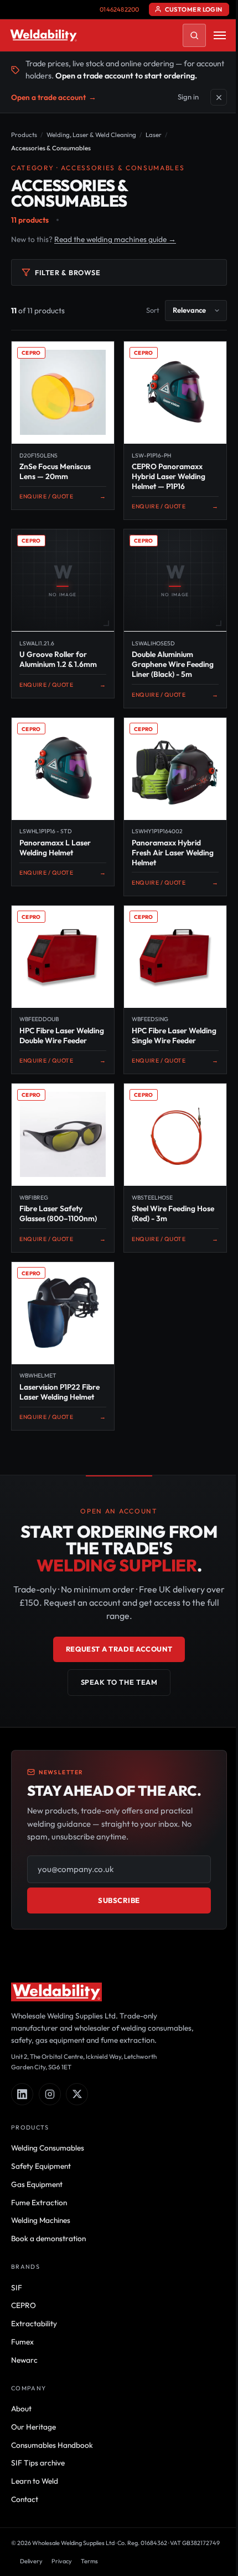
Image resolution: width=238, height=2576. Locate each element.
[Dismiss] (219, 97)
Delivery (31, 2561)
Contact (25, 2499)
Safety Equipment (41, 2166)
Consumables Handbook (52, 2445)
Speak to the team (119, 1682)
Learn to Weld (35, 2481)
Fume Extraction (39, 2202)
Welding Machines (41, 2220)
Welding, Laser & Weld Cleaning (91, 135)
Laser (154, 135)
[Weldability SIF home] (43, 35)
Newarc (24, 2360)
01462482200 (119, 9)
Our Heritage (33, 2427)
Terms (89, 2561)
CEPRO (24, 2305)
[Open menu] (220, 35)
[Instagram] (50, 2094)
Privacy (62, 2561)
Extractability (34, 2323)
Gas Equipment (37, 2184)
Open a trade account (54, 97)
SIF (17, 2288)
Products (24, 135)
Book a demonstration (48, 2238)
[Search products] (194, 35)
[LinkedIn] (22, 2094)
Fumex (22, 2342)
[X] (77, 2094)
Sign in (188, 97)
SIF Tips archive (38, 2463)
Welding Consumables (48, 2148)
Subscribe (119, 1900)
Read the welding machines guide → (115, 239)
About (21, 2409)
